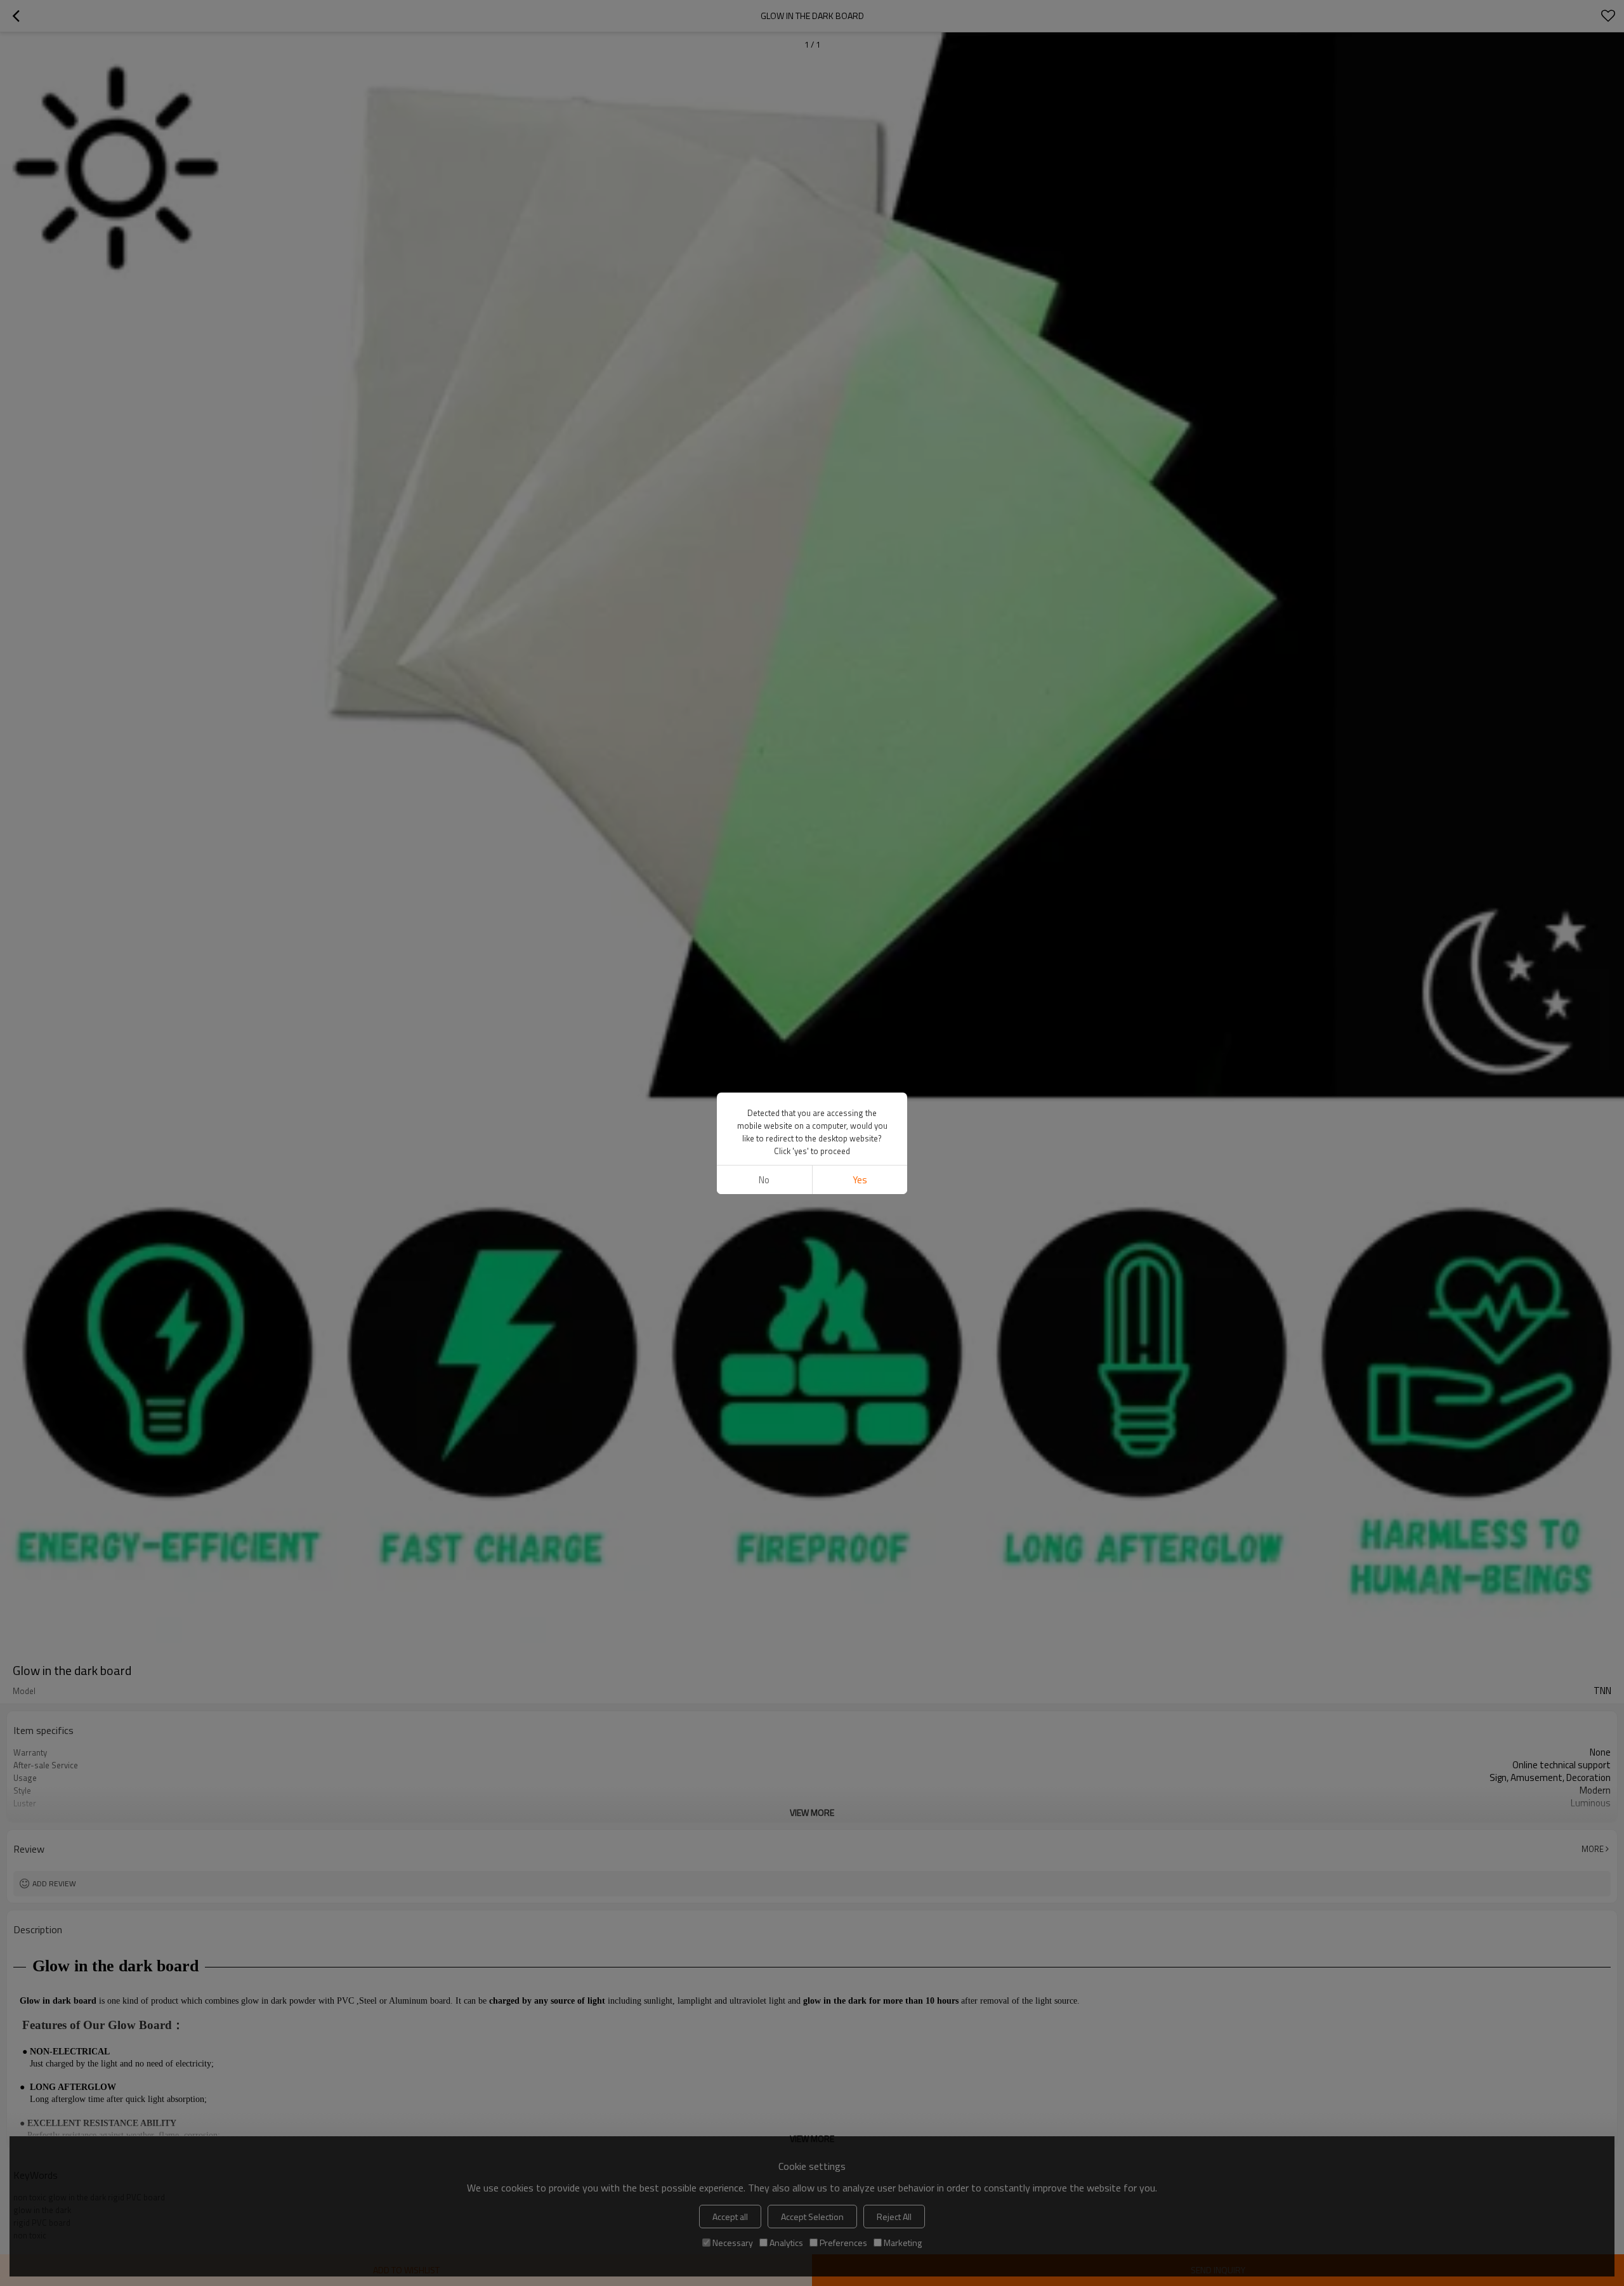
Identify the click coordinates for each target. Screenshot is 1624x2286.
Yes (860, 1180)
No (764, 1180)
